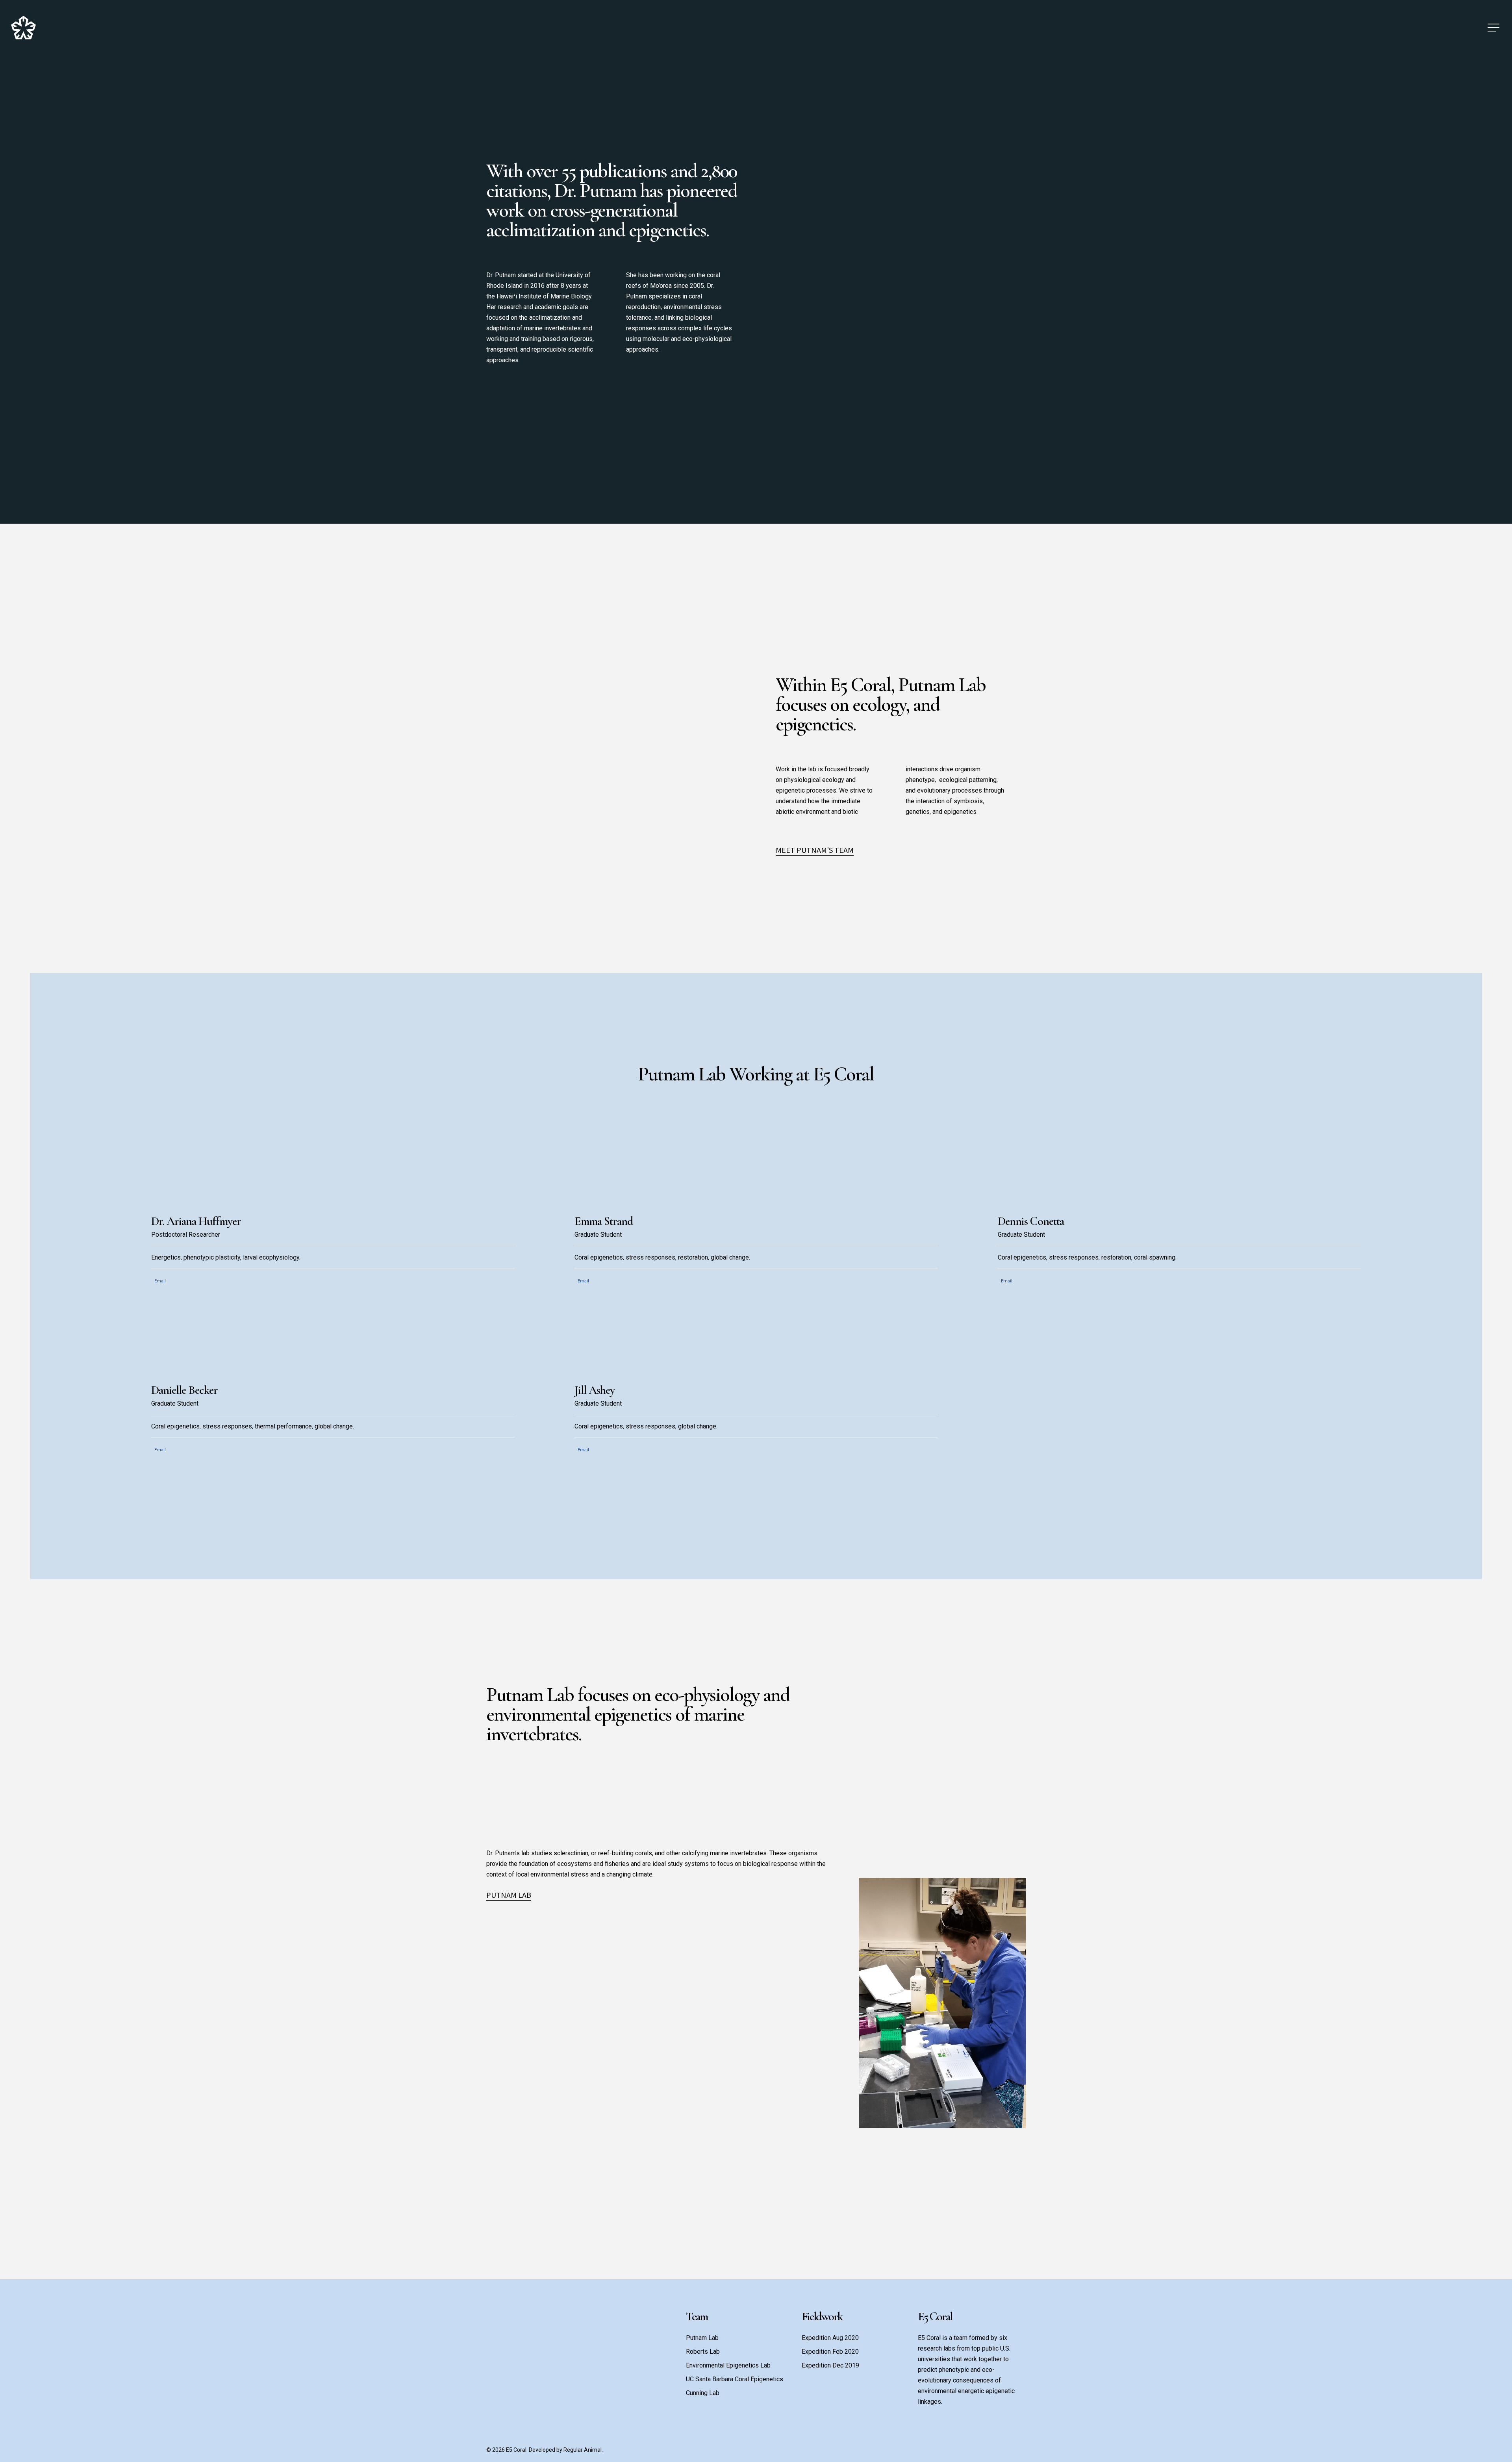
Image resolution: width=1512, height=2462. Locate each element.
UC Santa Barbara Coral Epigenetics (735, 2379)
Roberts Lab (703, 2352)
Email (160, 1281)
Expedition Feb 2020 (830, 2352)
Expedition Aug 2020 (830, 2338)
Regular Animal (583, 2450)
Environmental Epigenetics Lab (728, 2365)
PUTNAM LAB (509, 1895)
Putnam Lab (702, 2338)
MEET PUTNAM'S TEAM (815, 850)
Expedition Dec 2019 (830, 2365)
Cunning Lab (703, 2393)
